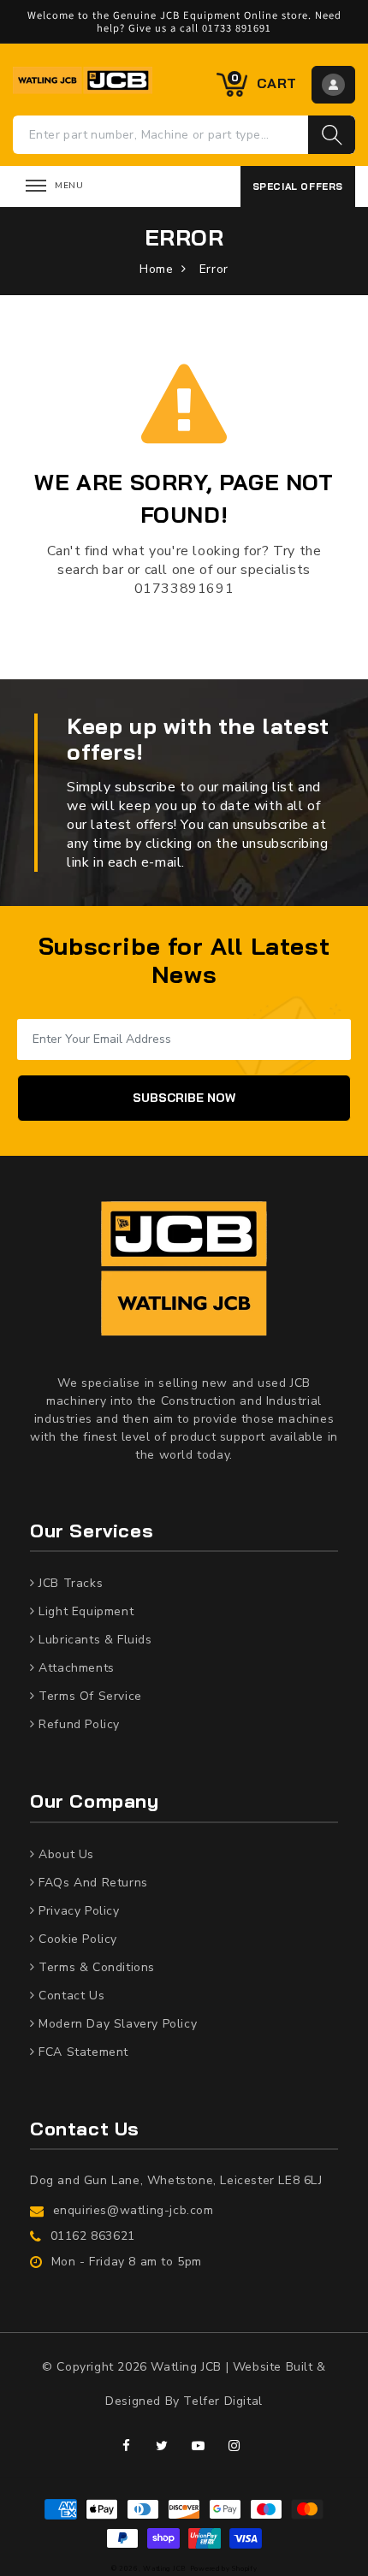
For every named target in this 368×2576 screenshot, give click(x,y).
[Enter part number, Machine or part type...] (332, 135)
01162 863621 (93, 2236)
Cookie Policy (76, 1939)
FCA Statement (82, 2052)
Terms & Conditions (95, 1967)
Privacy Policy (77, 1911)
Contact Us (70, 1996)
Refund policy (77, 1724)
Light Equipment (85, 1611)
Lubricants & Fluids (94, 1640)
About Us (65, 1854)
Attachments (75, 1668)
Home (156, 269)
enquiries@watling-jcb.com (134, 2210)
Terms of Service (89, 1696)
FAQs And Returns (92, 1883)
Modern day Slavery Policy (116, 2024)
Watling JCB (165, 2569)
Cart (264, 82)
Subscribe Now (184, 1098)
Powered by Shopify (224, 2569)
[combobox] (161, 135)
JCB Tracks (69, 1583)
